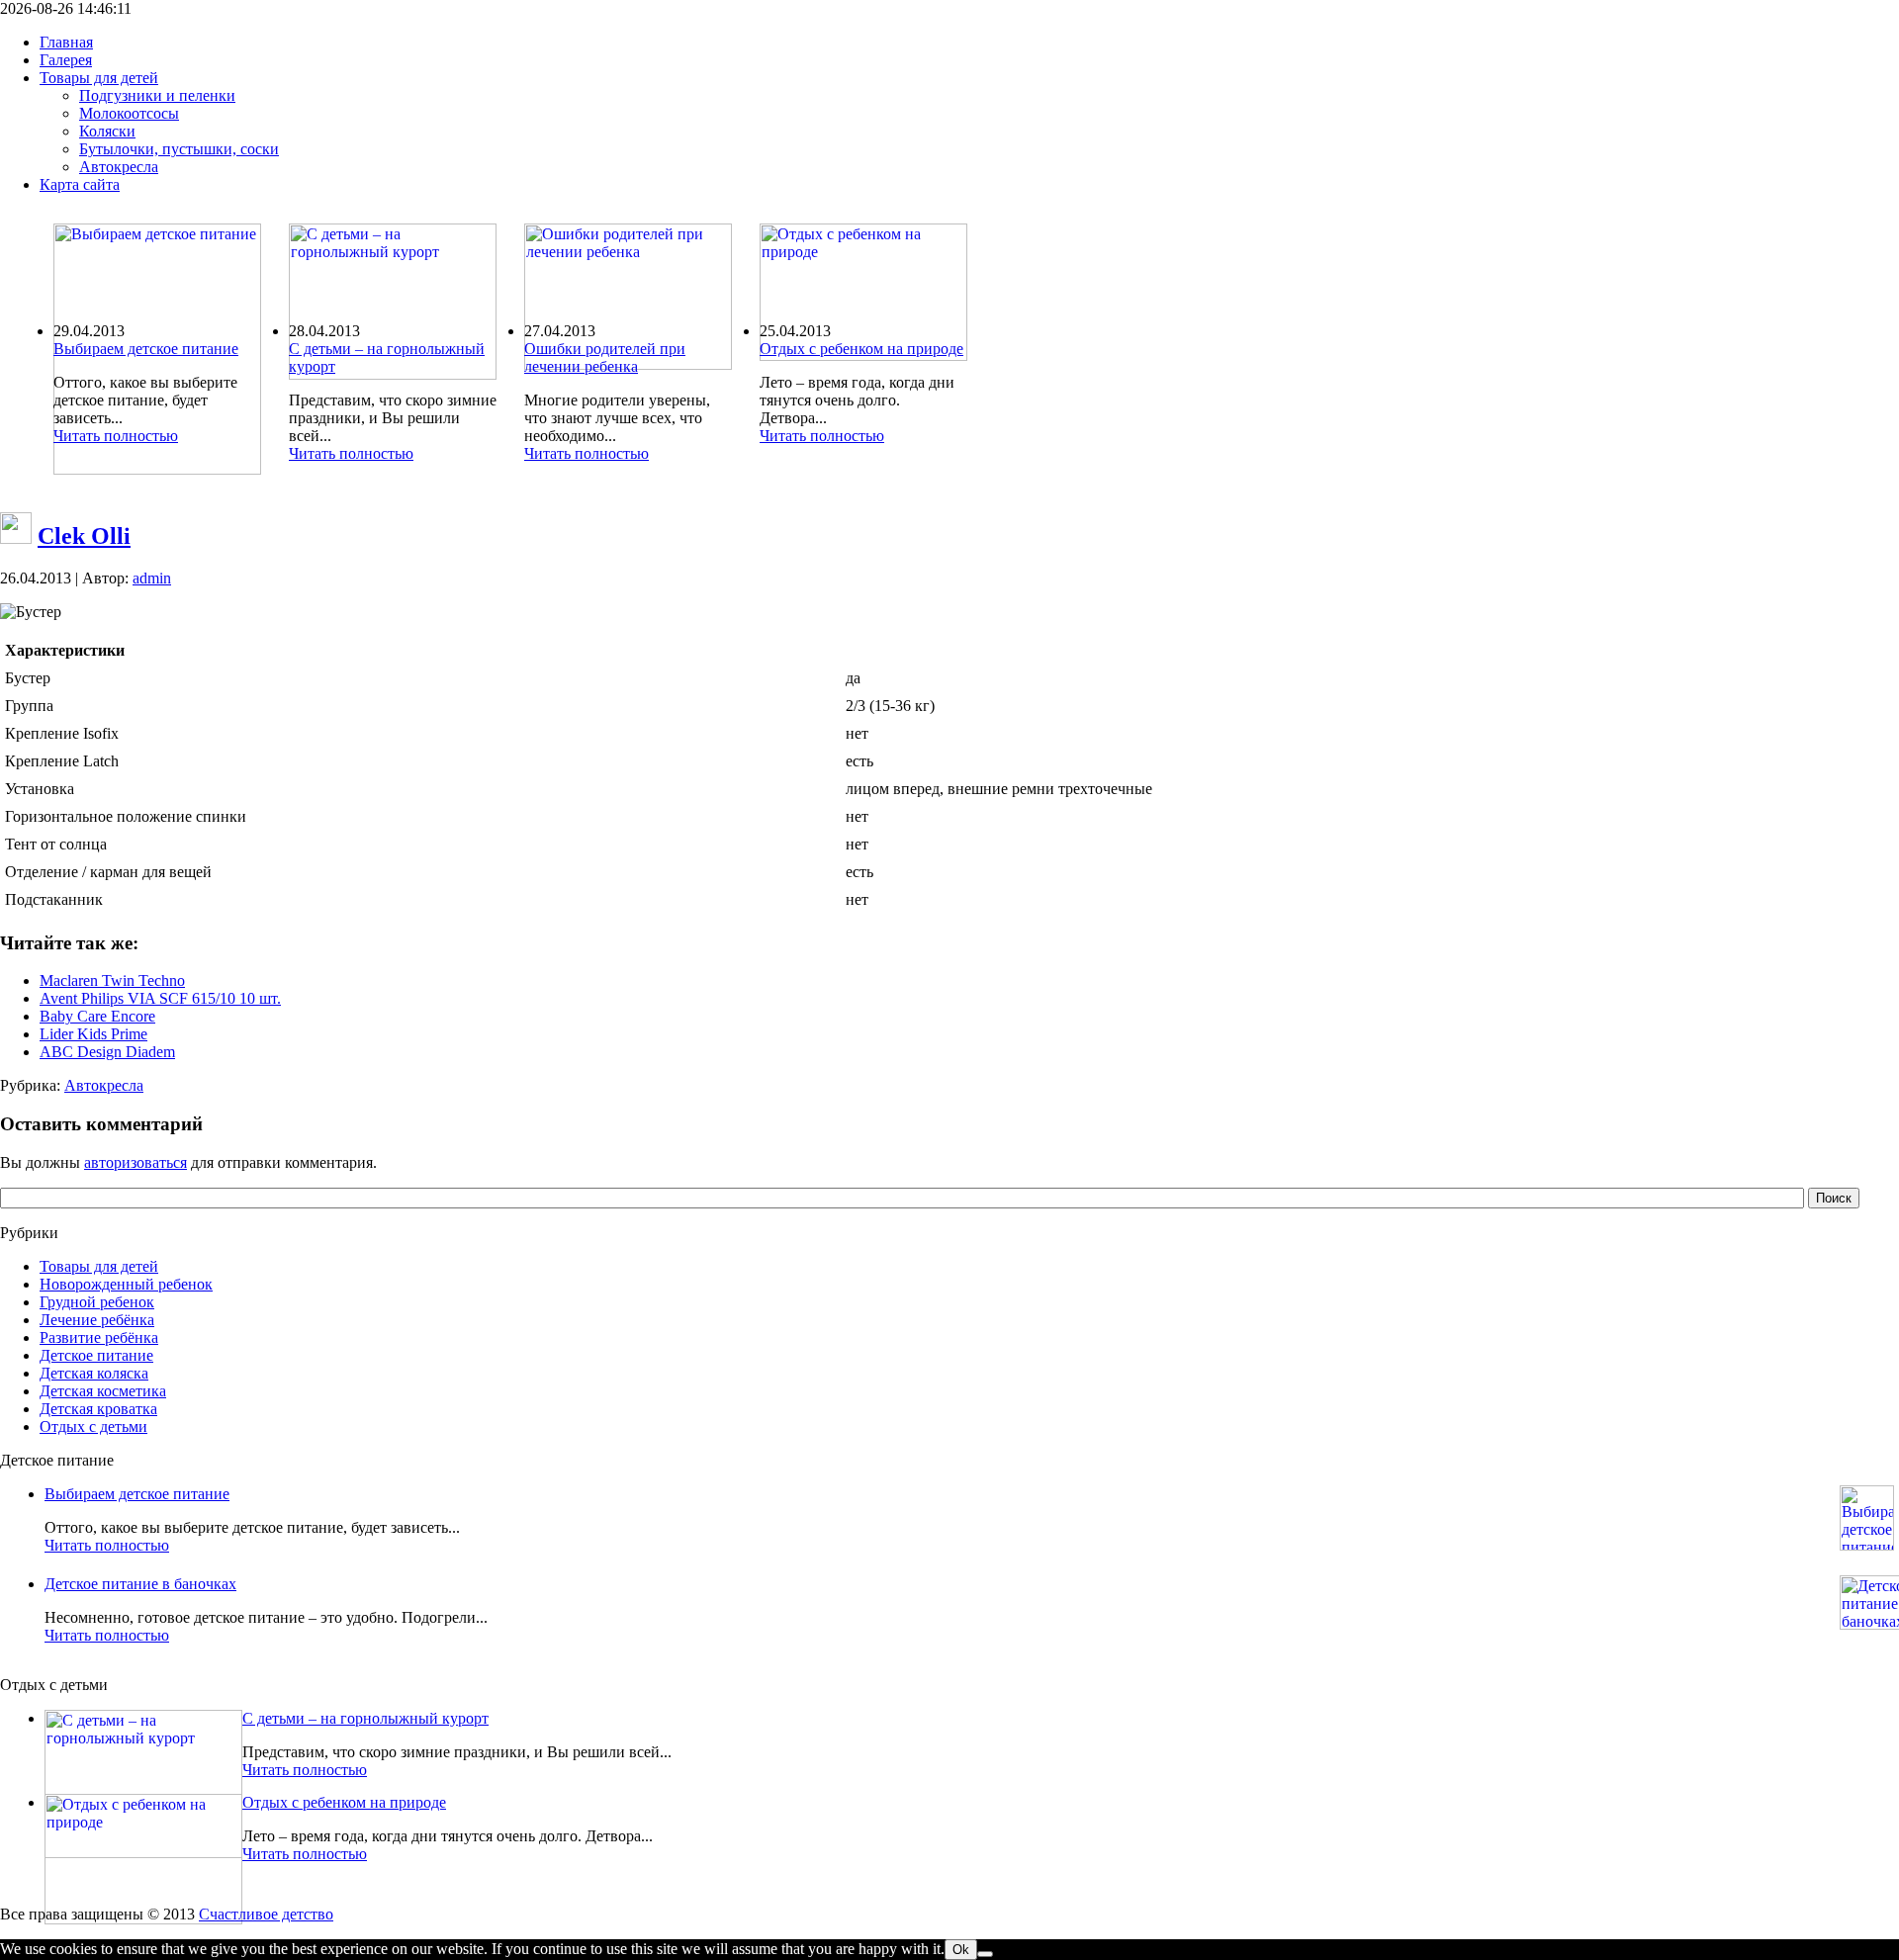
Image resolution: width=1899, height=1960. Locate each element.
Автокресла (104, 1085)
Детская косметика (103, 1391)
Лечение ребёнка (97, 1320)
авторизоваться (136, 1162)
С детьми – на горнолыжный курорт (365, 1718)
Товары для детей (99, 1266)
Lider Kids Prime (93, 1034)
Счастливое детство (266, 1914)
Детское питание (96, 1355)
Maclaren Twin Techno (112, 980)
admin (152, 578)
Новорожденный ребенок (126, 1284)
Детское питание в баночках (140, 1584)
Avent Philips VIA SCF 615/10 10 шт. (160, 998)
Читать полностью (116, 436)
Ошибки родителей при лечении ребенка (605, 357)
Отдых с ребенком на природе (861, 349)
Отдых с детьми (93, 1426)
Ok (961, 1950)
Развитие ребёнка (99, 1337)
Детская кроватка (98, 1409)
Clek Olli (84, 536)
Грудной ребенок (97, 1302)
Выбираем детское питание (146, 349)
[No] (985, 1954)
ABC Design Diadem (107, 1052)
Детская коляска (94, 1373)
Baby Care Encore (97, 1016)
